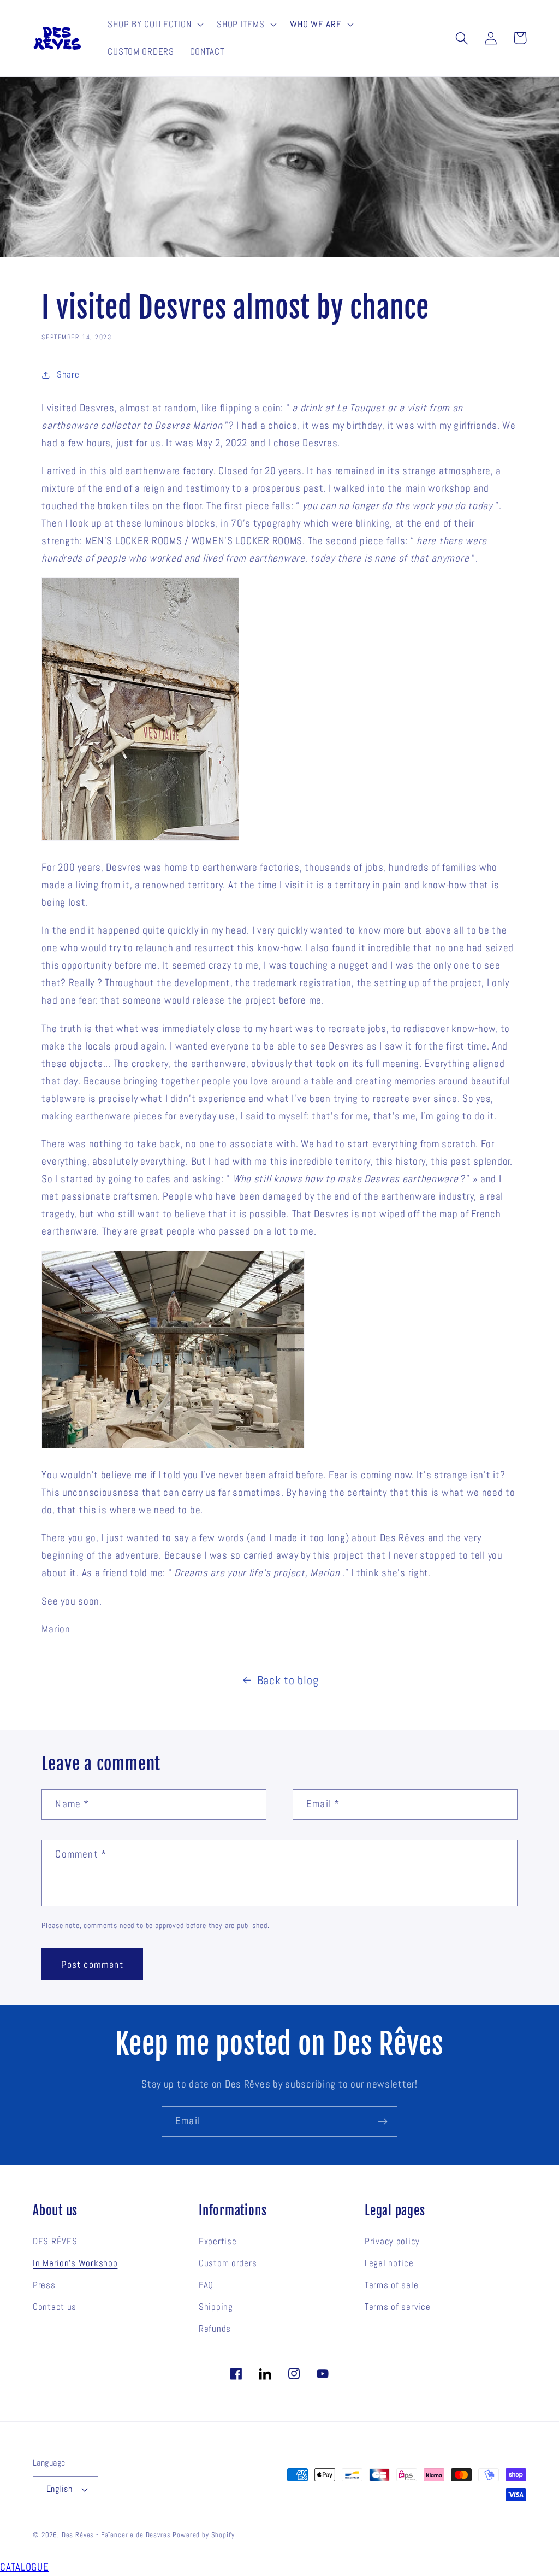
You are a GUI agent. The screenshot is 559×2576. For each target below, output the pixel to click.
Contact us (55, 2307)
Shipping (216, 2307)
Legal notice (389, 2263)
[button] (154, 25)
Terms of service (398, 2307)
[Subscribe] (382, 2121)
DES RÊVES (55, 2241)
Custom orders (228, 2263)
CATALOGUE (24, 2567)
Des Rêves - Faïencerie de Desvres (116, 2535)
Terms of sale (391, 2285)
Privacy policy (392, 2241)
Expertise (218, 2241)
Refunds (215, 2329)
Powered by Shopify (203, 2535)
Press (44, 2285)
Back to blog (288, 1680)
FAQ (206, 2285)
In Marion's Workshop (75, 2263)
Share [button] (68, 375)
